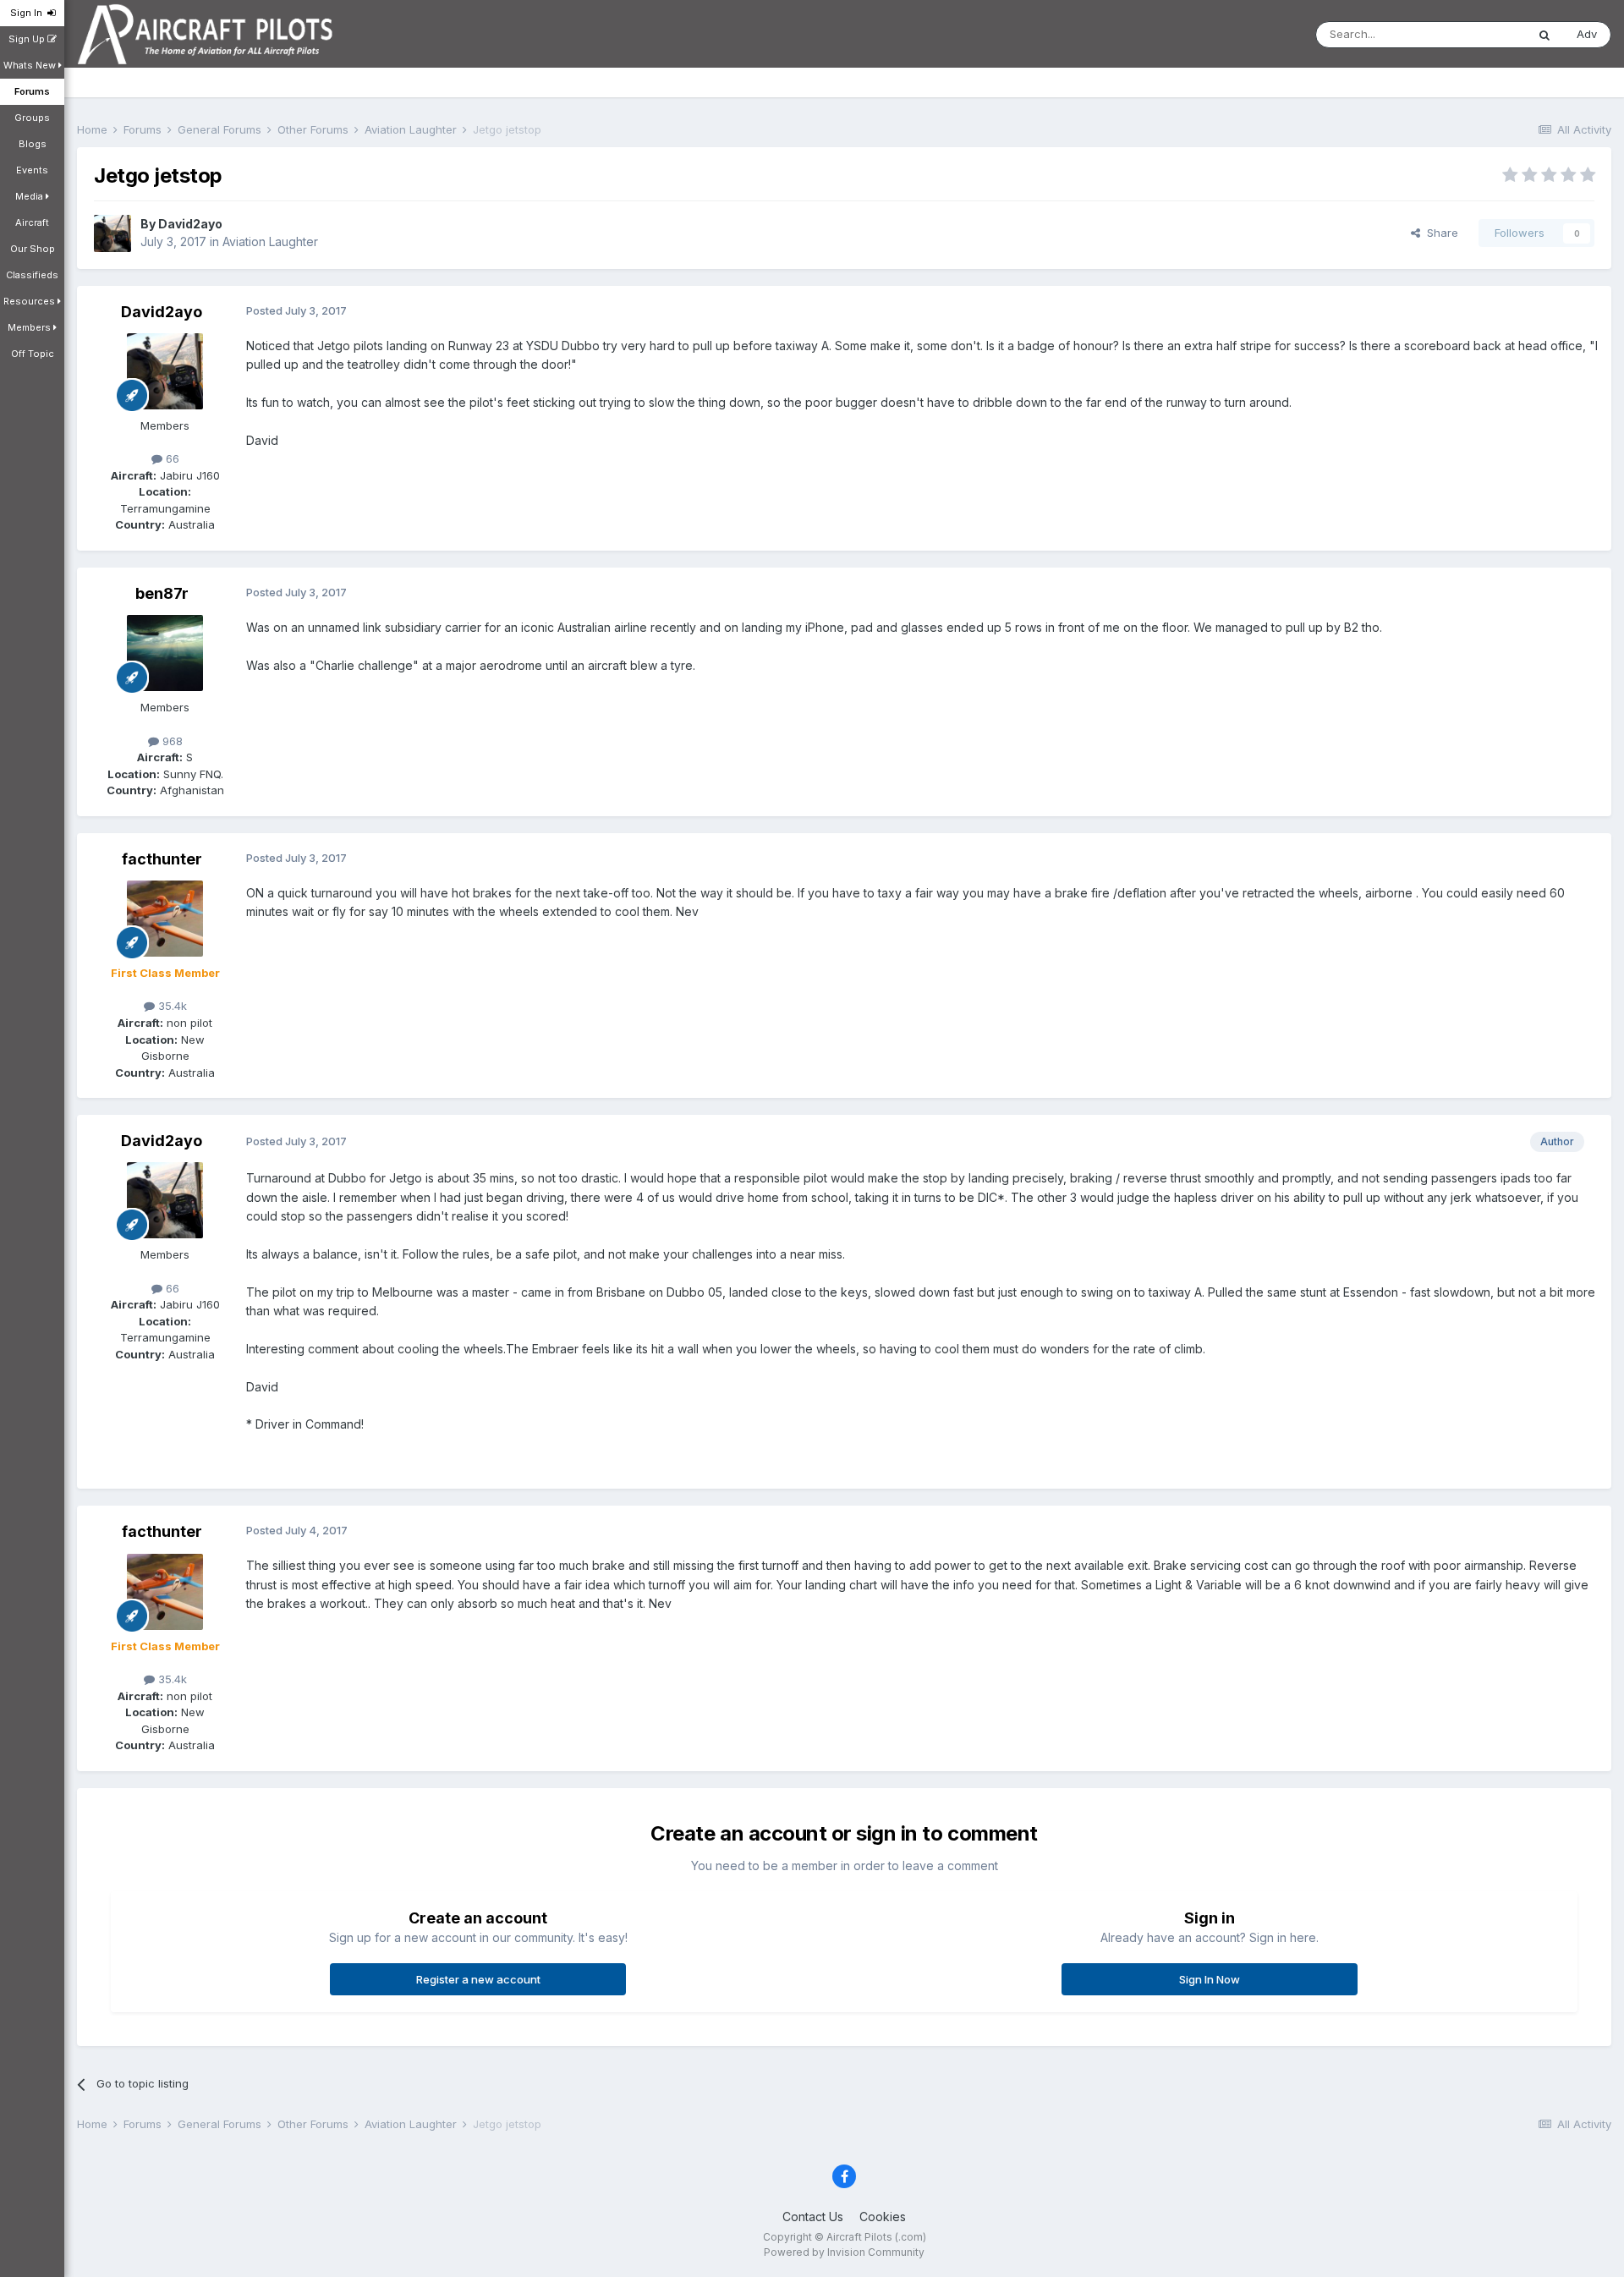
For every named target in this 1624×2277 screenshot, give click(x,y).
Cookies (883, 2217)
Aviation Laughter (270, 241)
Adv (1587, 34)
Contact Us (813, 2217)
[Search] (1544, 35)
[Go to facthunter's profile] (165, 919)
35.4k (171, 1006)
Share (1439, 233)
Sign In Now (1210, 1979)
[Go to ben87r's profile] (165, 653)
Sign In (29, 13)
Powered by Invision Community (844, 2252)
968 (171, 741)
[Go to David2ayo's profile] (112, 233)
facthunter (162, 859)
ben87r (162, 593)
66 (171, 458)
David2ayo (190, 224)
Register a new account (478, 1979)
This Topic (1476, 34)
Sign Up (28, 39)
